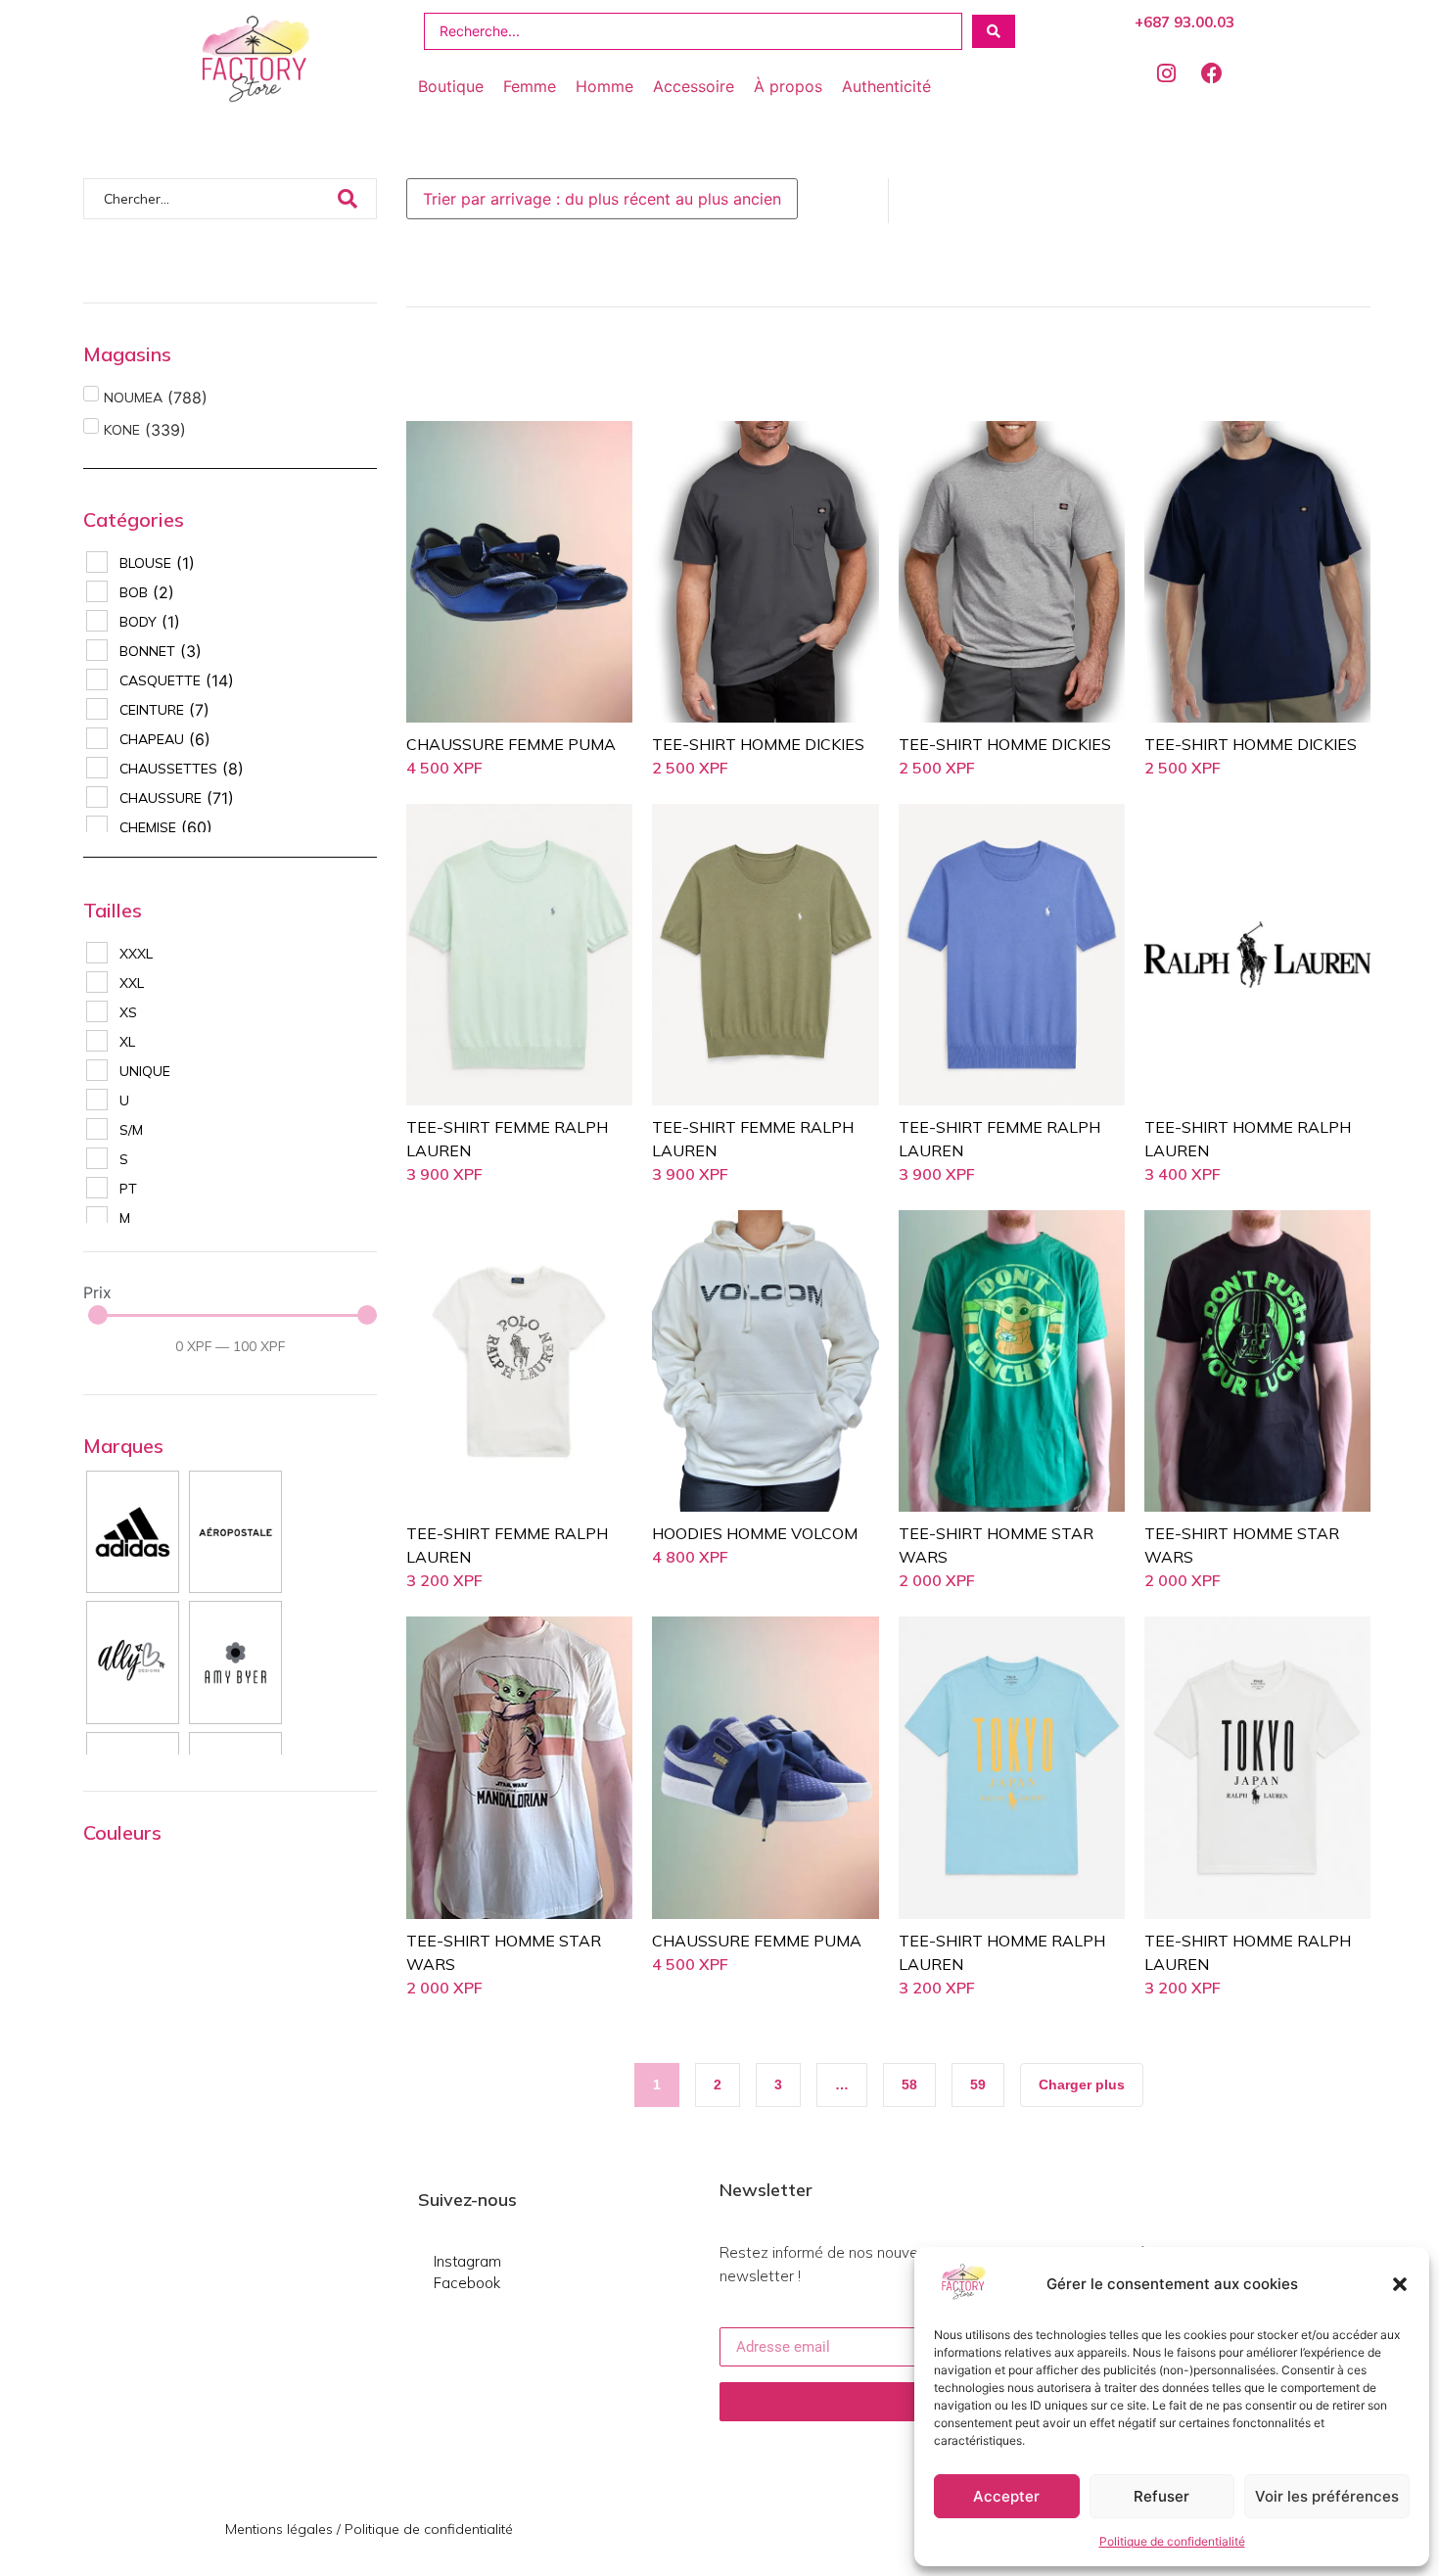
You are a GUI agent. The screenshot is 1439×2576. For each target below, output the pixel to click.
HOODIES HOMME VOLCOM (755, 1533)
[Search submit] (994, 31)
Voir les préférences (1327, 2496)
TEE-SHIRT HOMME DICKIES (758, 744)
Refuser (1161, 2496)
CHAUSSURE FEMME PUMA (511, 744)
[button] (1400, 2284)
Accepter (1006, 2496)
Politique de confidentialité (1172, 2541)
